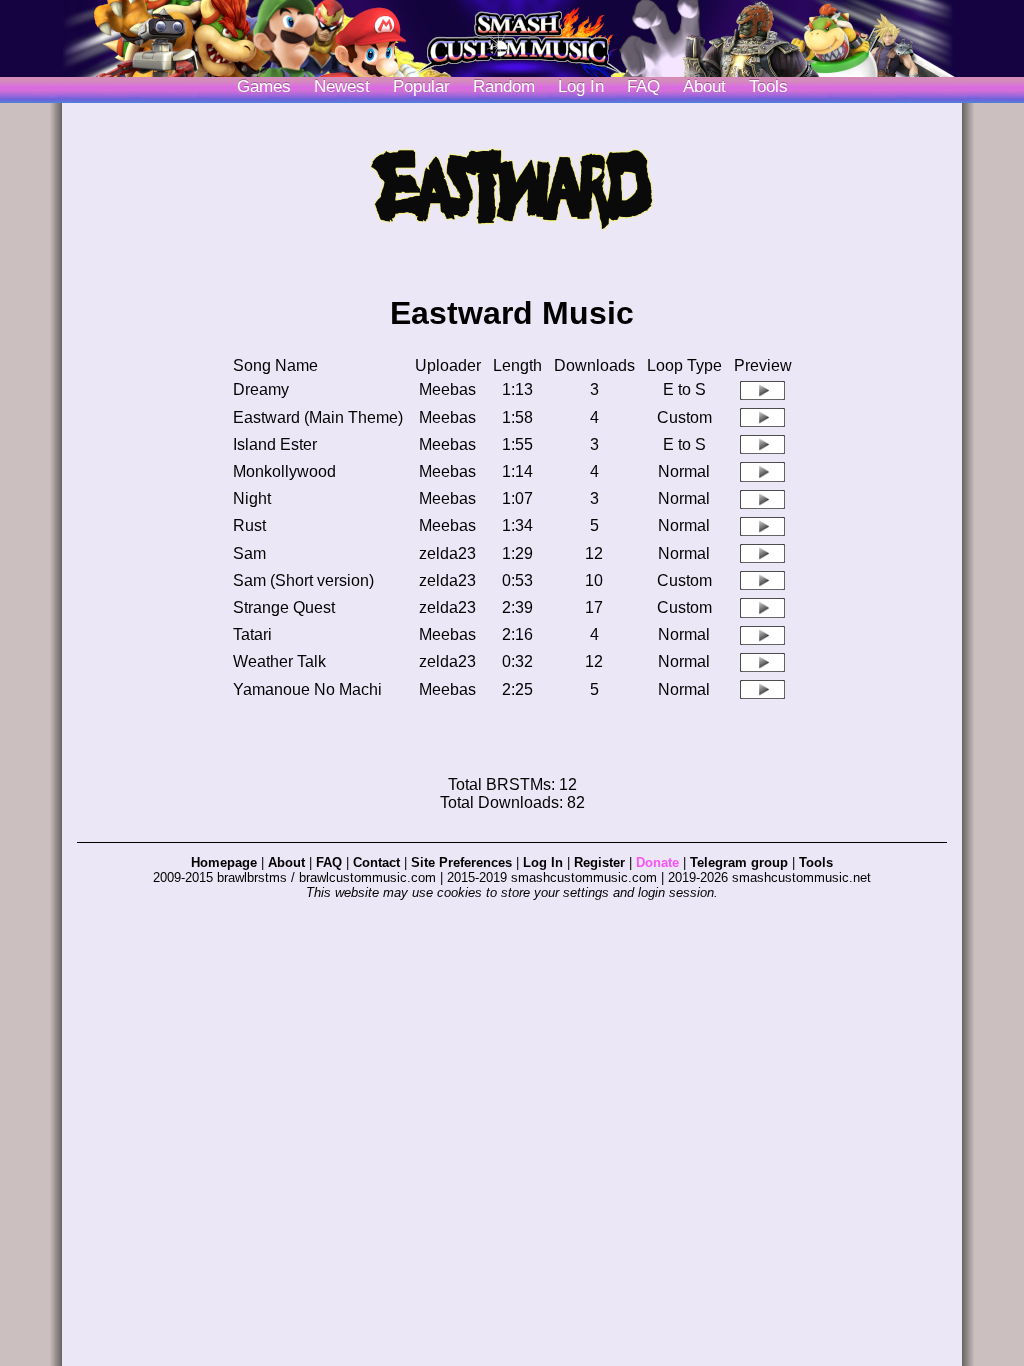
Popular (421, 86)
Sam (249, 553)
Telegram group (739, 862)
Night (252, 498)
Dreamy (261, 389)
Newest (342, 86)
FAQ (643, 86)
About (704, 86)
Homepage (224, 862)
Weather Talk (279, 661)
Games (264, 86)
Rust (249, 525)
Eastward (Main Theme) (318, 417)
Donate (657, 862)
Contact (376, 862)
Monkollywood (284, 471)
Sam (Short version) (303, 580)
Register (599, 862)
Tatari (252, 634)
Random (504, 86)
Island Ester (275, 444)
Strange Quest (284, 607)
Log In (543, 862)
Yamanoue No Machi (307, 689)
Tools (768, 86)
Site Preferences (461, 862)
